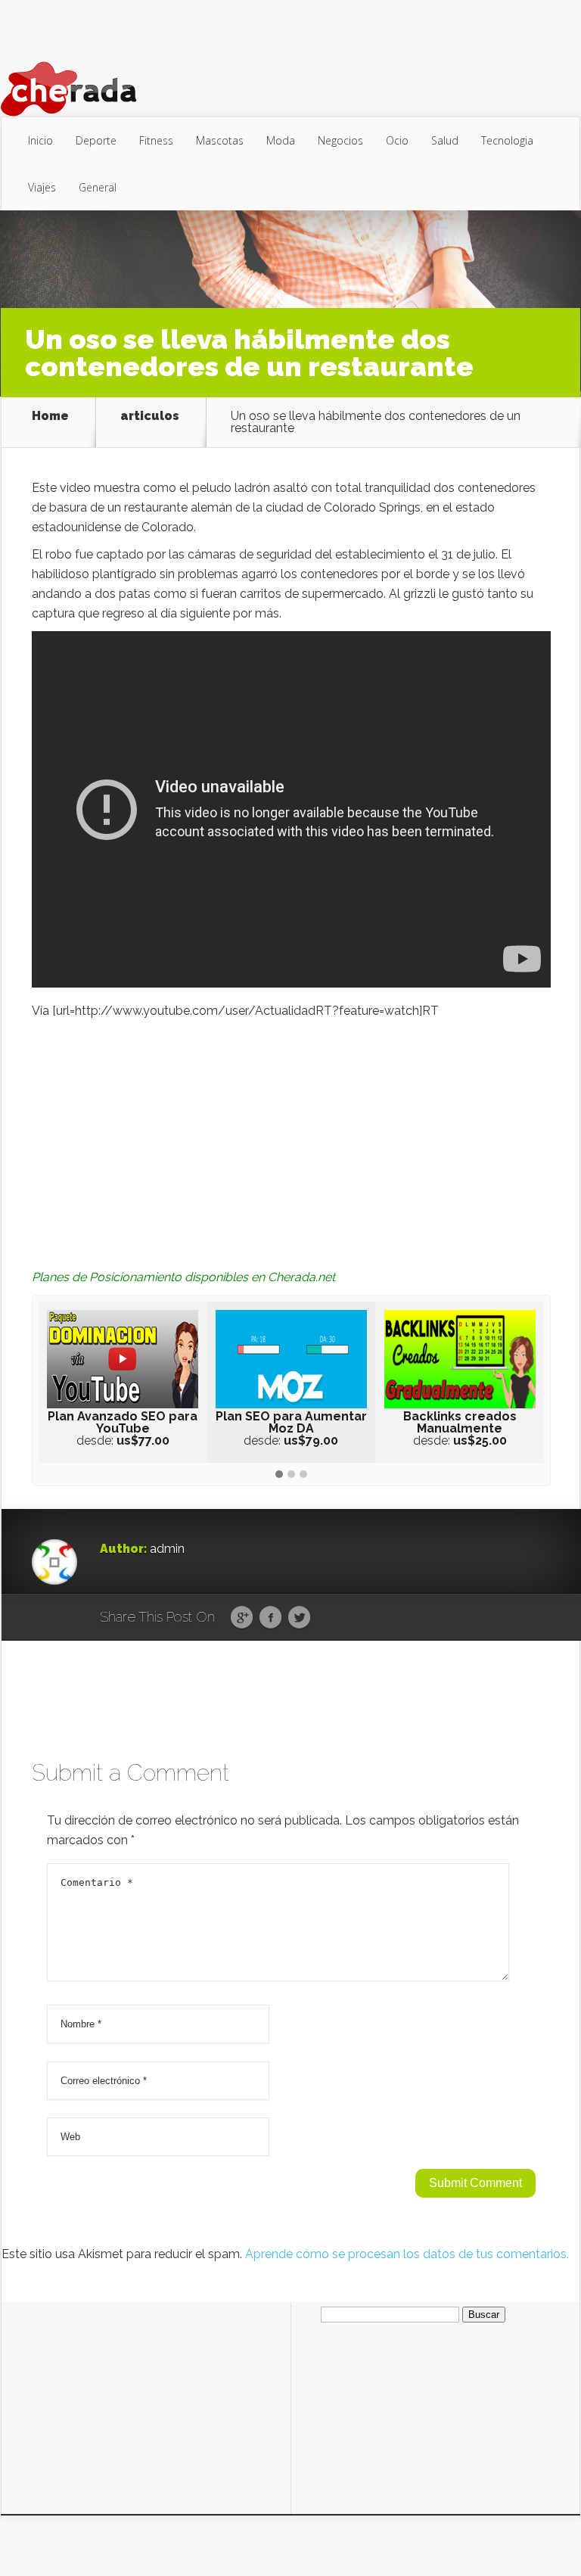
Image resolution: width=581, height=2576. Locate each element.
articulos (150, 417)
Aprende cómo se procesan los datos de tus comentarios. (407, 2254)
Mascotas (220, 140)
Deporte (96, 140)
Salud (445, 140)
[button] (279, 1475)
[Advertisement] (291, 1134)
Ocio (397, 140)
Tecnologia (507, 140)
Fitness (156, 140)
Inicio (40, 140)
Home (50, 417)
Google (242, 1618)
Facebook (270, 1618)
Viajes (42, 187)
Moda (281, 140)
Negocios (340, 140)
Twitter (299, 1618)
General (98, 187)
